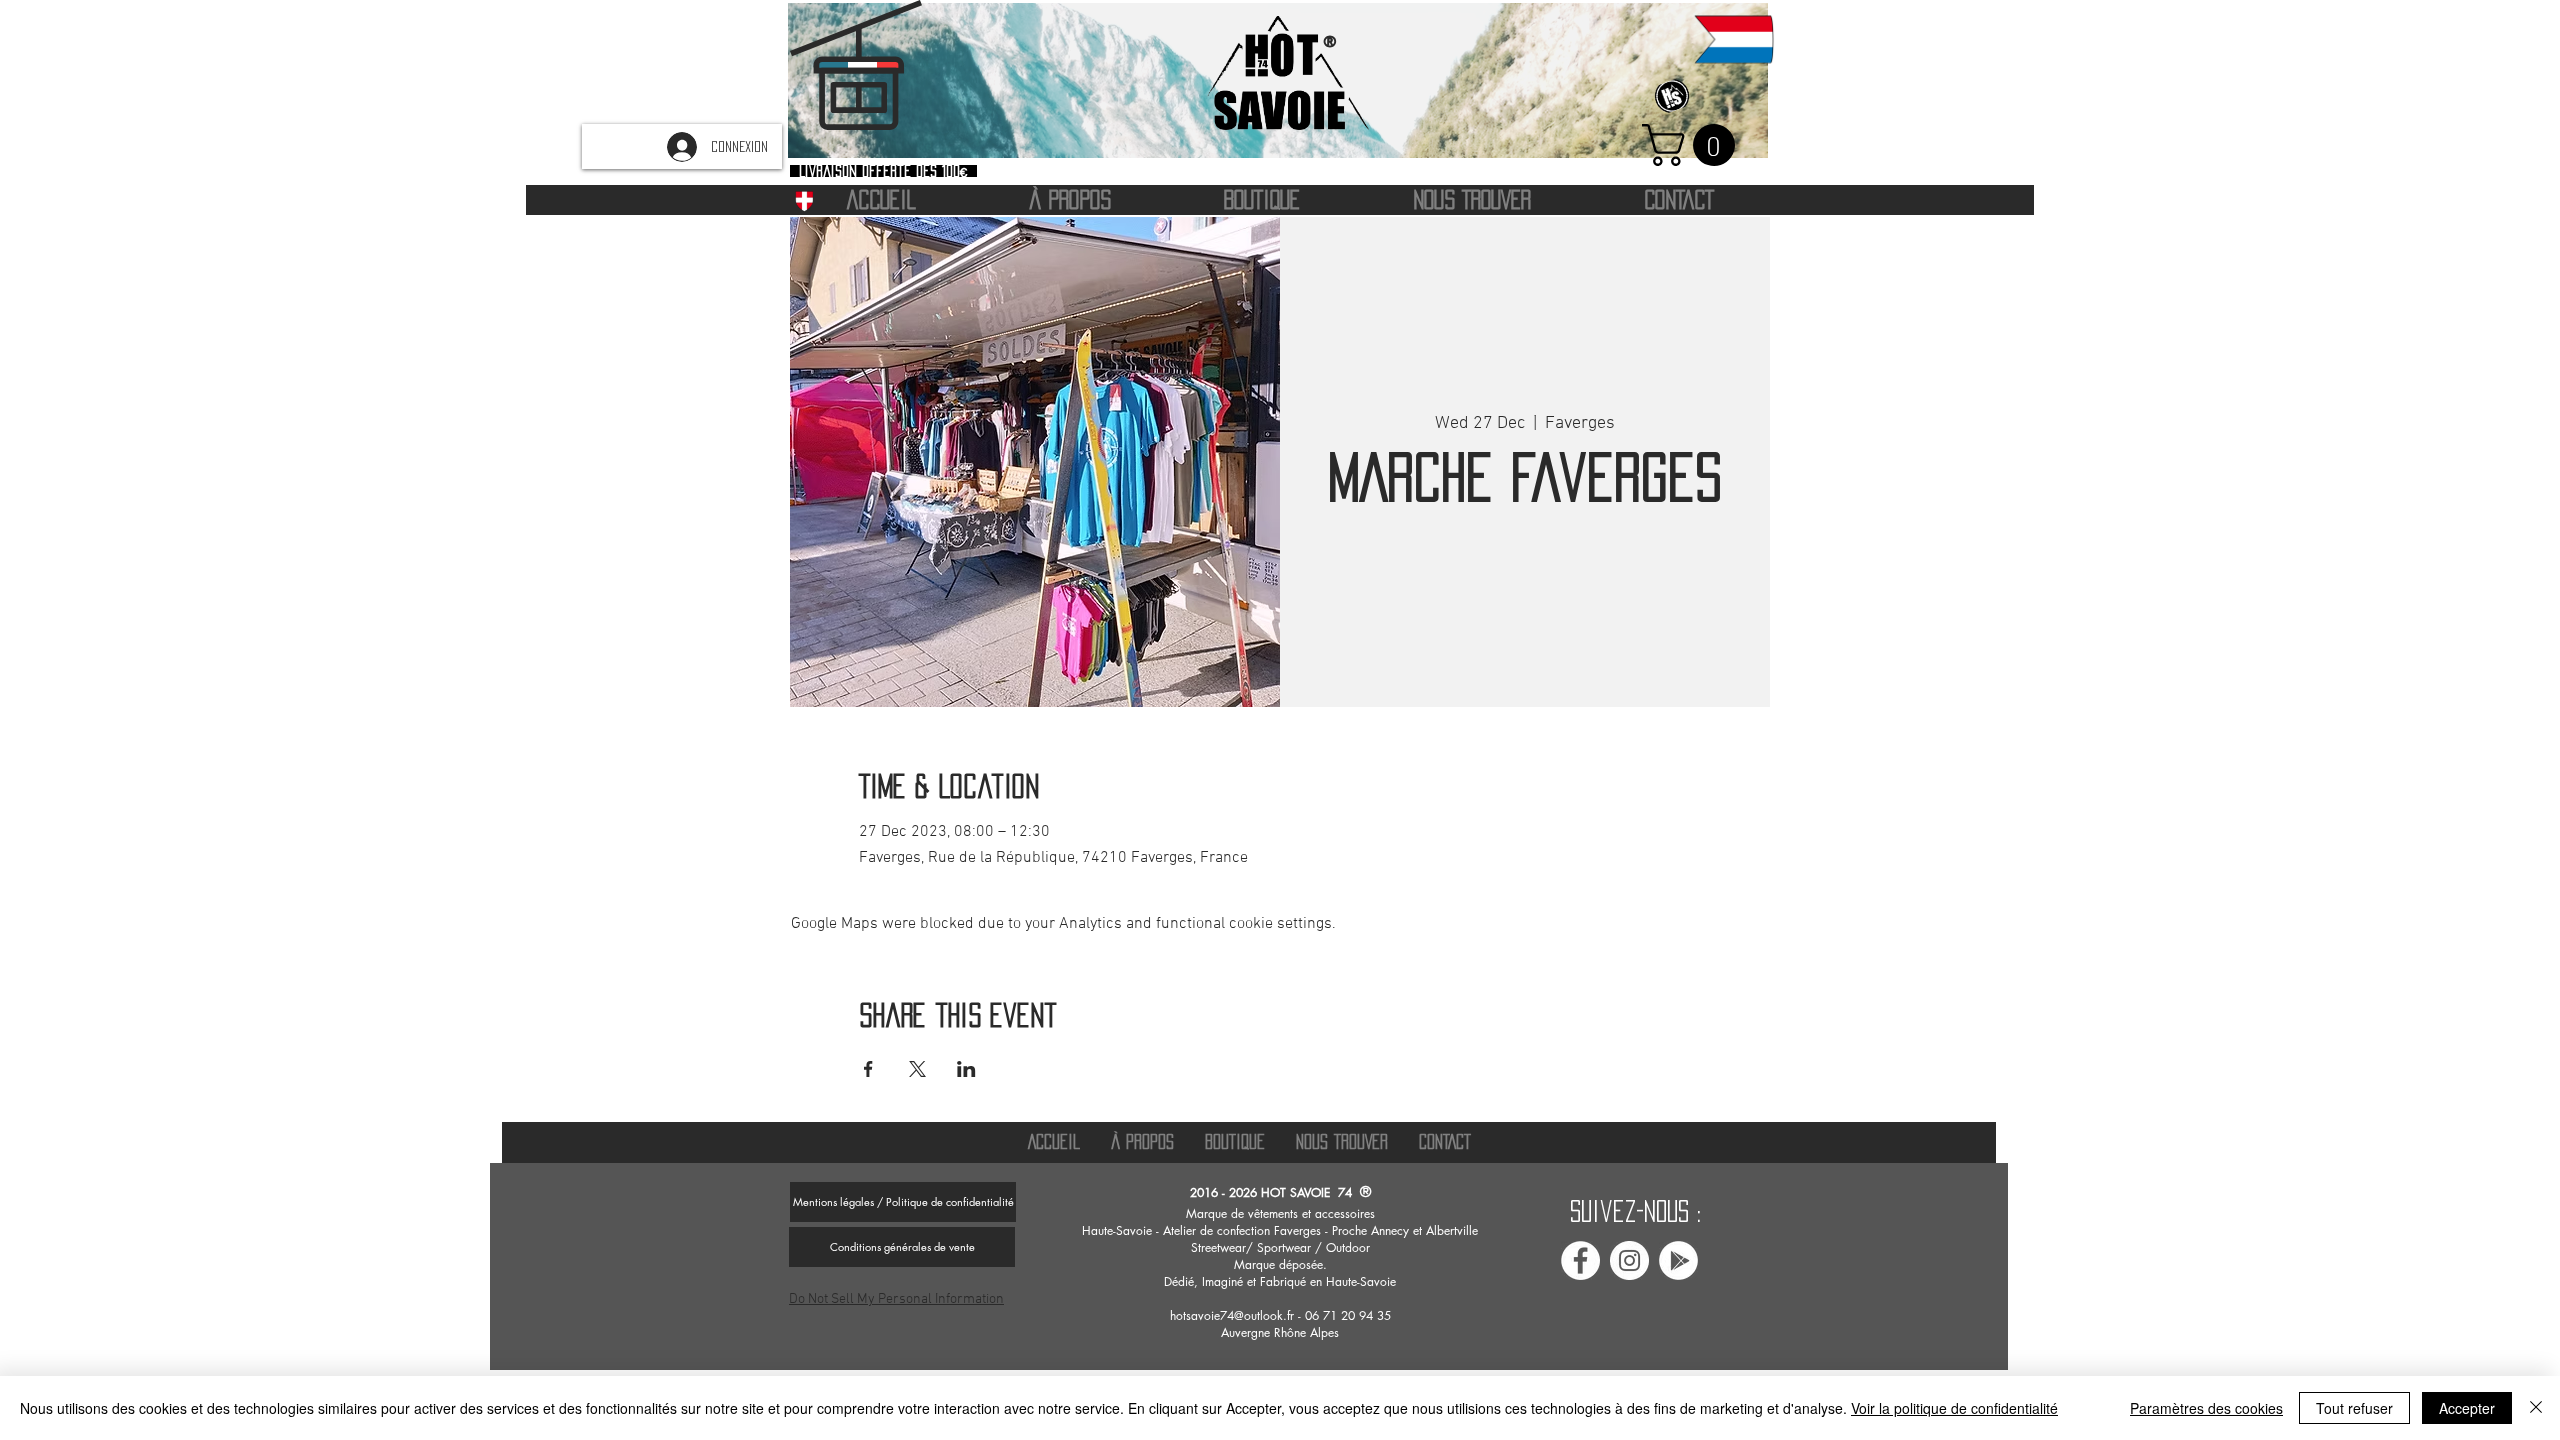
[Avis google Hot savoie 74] (1678, 1260)
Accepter (2467, 1408)
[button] (1693, 145)
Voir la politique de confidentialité (1954, 1408)
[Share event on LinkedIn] (966, 1069)
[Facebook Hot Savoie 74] (1580, 1260)
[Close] (2536, 1408)
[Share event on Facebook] (868, 1069)
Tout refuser (2354, 1408)
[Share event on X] (917, 1069)
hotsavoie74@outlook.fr (1232, 1315)
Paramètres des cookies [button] (2206, 1408)
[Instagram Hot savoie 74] (1629, 1260)
